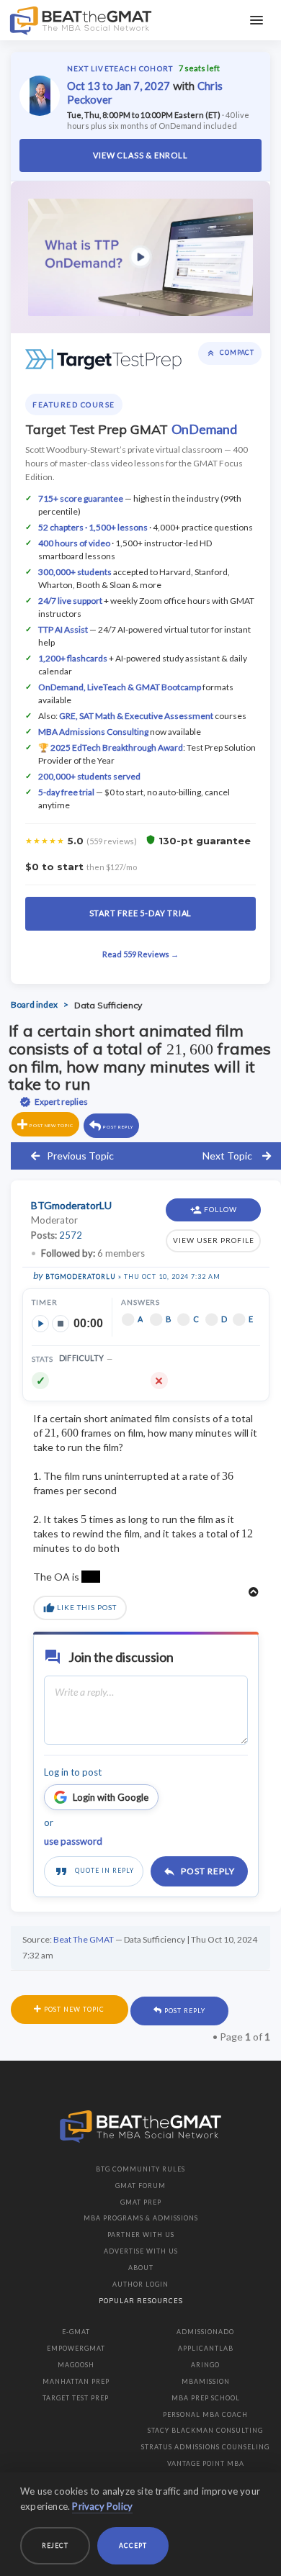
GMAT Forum (140, 2186)
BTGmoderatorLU (81, 1276)
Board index (34, 1005)
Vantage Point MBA (206, 2463)
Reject (55, 2545)
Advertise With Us (141, 2251)
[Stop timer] (61, 1324)
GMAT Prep (141, 2202)
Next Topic (227, 1156)
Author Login (140, 2284)
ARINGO (205, 2365)
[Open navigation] (257, 20)
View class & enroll (140, 155)
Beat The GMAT (84, 1939)
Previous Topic (80, 1156)
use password (73, 1841)
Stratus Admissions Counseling (205, 2447)
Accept (133, 2545)
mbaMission (206, 2381)
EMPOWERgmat (76, 2348)
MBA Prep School (206, 2398)
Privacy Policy (102, 2506)
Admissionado (205, 2332)
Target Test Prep (76, 2398)
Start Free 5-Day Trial (141, 913)
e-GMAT (76, 2332)
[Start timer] (40, 1324)
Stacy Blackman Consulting (205, 2430)
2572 (71, 1235)
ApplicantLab (206, 2348)
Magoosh (76, 2365)
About (141, 2268)
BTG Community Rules (140, 2169)
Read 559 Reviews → (140, 954)
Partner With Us (141, 2234)
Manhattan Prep (76, 2381)
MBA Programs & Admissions (141, 2218)
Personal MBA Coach (205, 2414)
